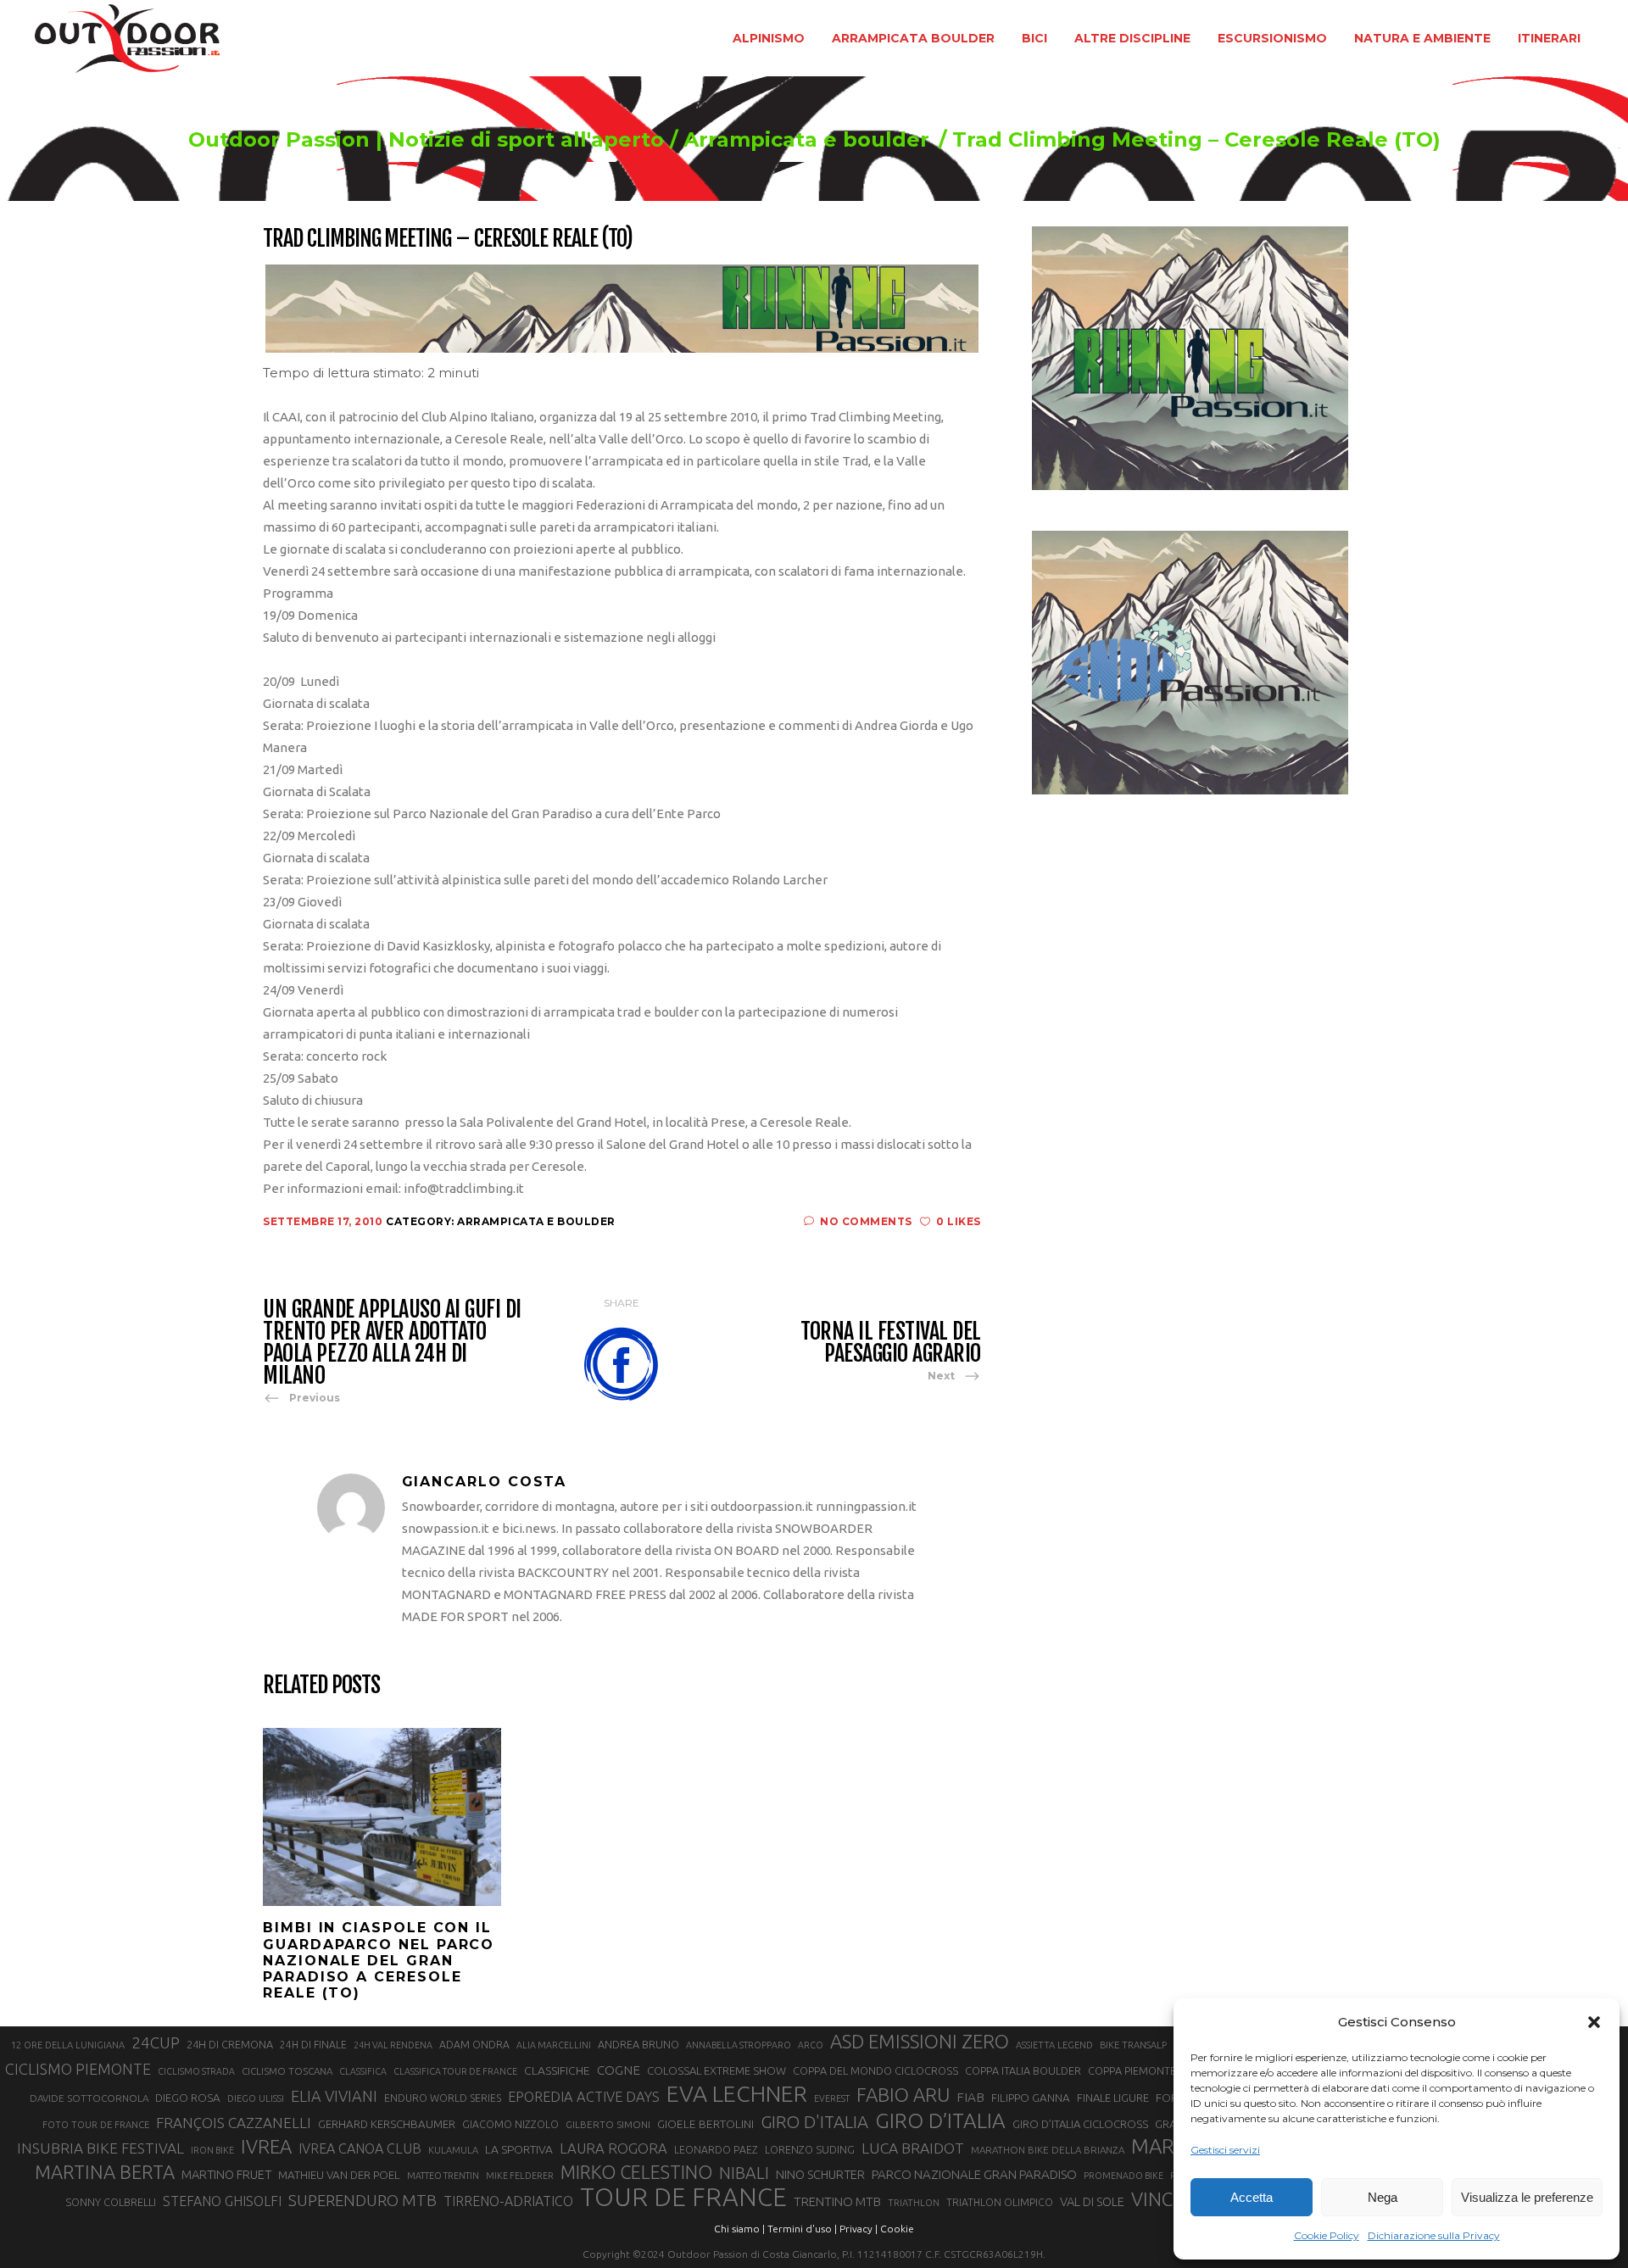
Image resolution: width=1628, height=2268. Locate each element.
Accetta (1252, 2197)
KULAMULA (453, 2150)
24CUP (156, 2042)
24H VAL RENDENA (393, 2045)
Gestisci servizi (1225, 2150)
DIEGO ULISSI (256, 2098)
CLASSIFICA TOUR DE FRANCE (455, 2071)
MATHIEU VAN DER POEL (339, 2175)
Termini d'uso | (802, 2229)
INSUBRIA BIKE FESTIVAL (100, 2148)
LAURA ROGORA (613, 2148)
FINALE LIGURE (1113, 2098)
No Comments (866, 1221)
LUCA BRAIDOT (913, 2148)
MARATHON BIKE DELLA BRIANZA (1048, 2150)
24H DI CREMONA (230, 2044)
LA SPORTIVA (519, 2149)
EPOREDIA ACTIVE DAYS (584, 2097)
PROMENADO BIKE (1123, 2176)
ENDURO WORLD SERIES (443, 2098)
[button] (1594, 2022)
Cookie (897, 2229)
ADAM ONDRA (474, 2045)
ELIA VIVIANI (334, 2096)
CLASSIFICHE (557, 2070)
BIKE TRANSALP (1133, 2045)
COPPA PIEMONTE (1132, 2070)
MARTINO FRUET (226, 2174)
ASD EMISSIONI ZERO (920, 2041)
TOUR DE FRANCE (683, 2198)
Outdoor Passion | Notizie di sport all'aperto (426, 140)
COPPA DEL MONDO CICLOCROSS (875, 2070)
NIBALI (744, 2173)
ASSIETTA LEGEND (1054, 2045)
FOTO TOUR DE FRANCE (96, 2125)
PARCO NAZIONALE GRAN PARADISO (974, 2174)
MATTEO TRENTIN (443, 2176)
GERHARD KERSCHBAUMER (387, 2124)
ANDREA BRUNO (638, 2044)
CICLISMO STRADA (196, 2071)
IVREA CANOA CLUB (360, 2148)
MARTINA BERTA (105, 2172)
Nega (1383, 2197)
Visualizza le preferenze (1527, 2197)
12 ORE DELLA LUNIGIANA (68, 2045)
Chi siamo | (739, 2229)
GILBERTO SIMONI (608, 2124)
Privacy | (859, 2229)
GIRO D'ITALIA (814, 2122)
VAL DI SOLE (1092, 2201)
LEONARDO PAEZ (716, 2150)
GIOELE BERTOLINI (705, 2124)
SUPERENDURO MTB (362, 2201)
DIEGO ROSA (188, 2098)
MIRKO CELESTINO (636, 2172)
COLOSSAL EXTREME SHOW (716, 2070)
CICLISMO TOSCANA (287, 2071)
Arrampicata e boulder (806, 140)
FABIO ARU (903, 2095)
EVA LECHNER (737, 2093)
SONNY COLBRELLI (111, 2202)
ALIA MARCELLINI (554, 2045)
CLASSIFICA (363, 2071)
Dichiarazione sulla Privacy (1434, 2235)
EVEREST (832, 2098)
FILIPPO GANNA (1031, 2098)
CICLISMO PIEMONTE (78, 2069)
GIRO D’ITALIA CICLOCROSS (1080, 2124)
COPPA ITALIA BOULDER (1023, 2070)
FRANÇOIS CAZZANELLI (234, 2123)
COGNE (619, 2070)
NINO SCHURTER (820, 2174)
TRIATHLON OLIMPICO (1000, 2202)
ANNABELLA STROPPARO (739, 2045)
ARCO (811, 2045)
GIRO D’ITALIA (940, 2120)
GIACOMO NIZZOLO (510, 2124)
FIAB (970, 2097)
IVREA (266, 2146)
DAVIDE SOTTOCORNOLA (89, 2098)
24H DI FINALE (313, 2045)
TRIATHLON (914, 2203)
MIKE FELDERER (520, 2176)
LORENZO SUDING (810, 2149)
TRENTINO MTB (837, 2201)
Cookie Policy (1327, 2235)
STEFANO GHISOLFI (222, 2201)
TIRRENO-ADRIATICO (508, 2201)
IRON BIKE (212, 2150)
